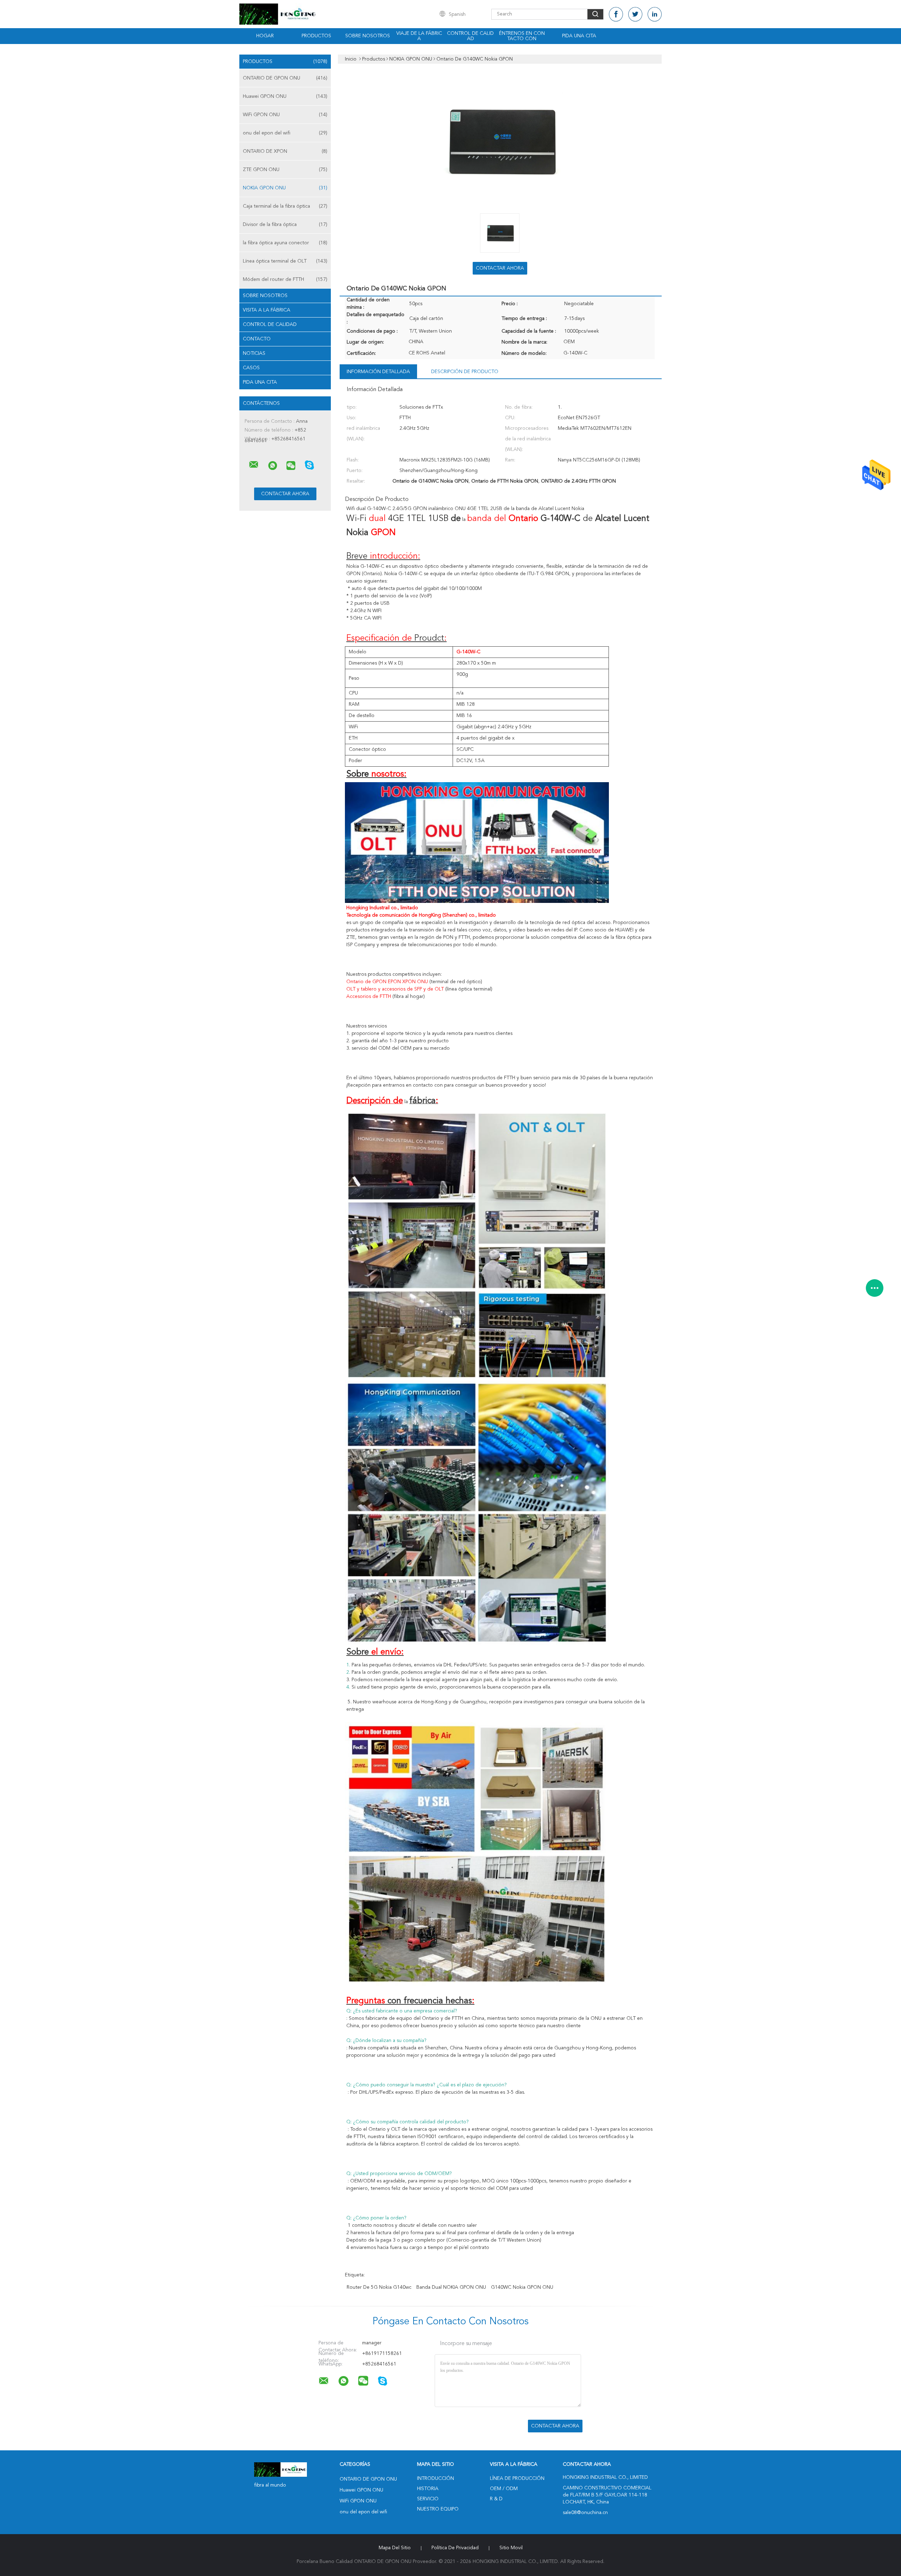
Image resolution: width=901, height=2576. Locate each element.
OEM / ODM (504, 2489)
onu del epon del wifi (285, 133)
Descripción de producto (465, 372)
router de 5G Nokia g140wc (379, 2287)
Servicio (428, 2499)
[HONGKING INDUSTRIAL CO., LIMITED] (254, 465)
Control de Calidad (270, 325)
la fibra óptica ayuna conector (285, 243)
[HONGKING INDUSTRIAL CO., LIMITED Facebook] (616, 14)
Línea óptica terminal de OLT (285, 261)
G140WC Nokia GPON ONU (522, 2287)
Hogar (265, 36)
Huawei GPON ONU (285, 96)
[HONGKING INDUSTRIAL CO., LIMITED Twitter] (635, 14)
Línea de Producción (517, 2478)
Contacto (257, 339)
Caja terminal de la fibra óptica (285, 206)
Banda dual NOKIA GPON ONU (451, 2287)
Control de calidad (470, 36)
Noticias (254, 353)
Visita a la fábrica (267, 310)
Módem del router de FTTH (285, 279)
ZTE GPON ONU (285, 170)
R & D (496, 2499)
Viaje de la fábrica (419, 36)
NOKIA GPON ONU (285, 188)
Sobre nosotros (368, 36)
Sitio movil (511, 2548)
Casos (251, 368)
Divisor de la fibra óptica (285, 225)
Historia (428, 2489)
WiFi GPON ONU (285, 115)
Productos (316, 36)
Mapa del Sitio (395, 2548)
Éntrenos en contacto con (522, 36)
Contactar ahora (500, 268)
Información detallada (378, 372)
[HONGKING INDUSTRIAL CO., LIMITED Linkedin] (655, 14)
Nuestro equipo (438, 2509)
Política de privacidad (455, 2548)
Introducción (436, 2478)
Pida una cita (579, 36)
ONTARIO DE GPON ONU (285, 78)
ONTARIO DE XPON (285, 151)
